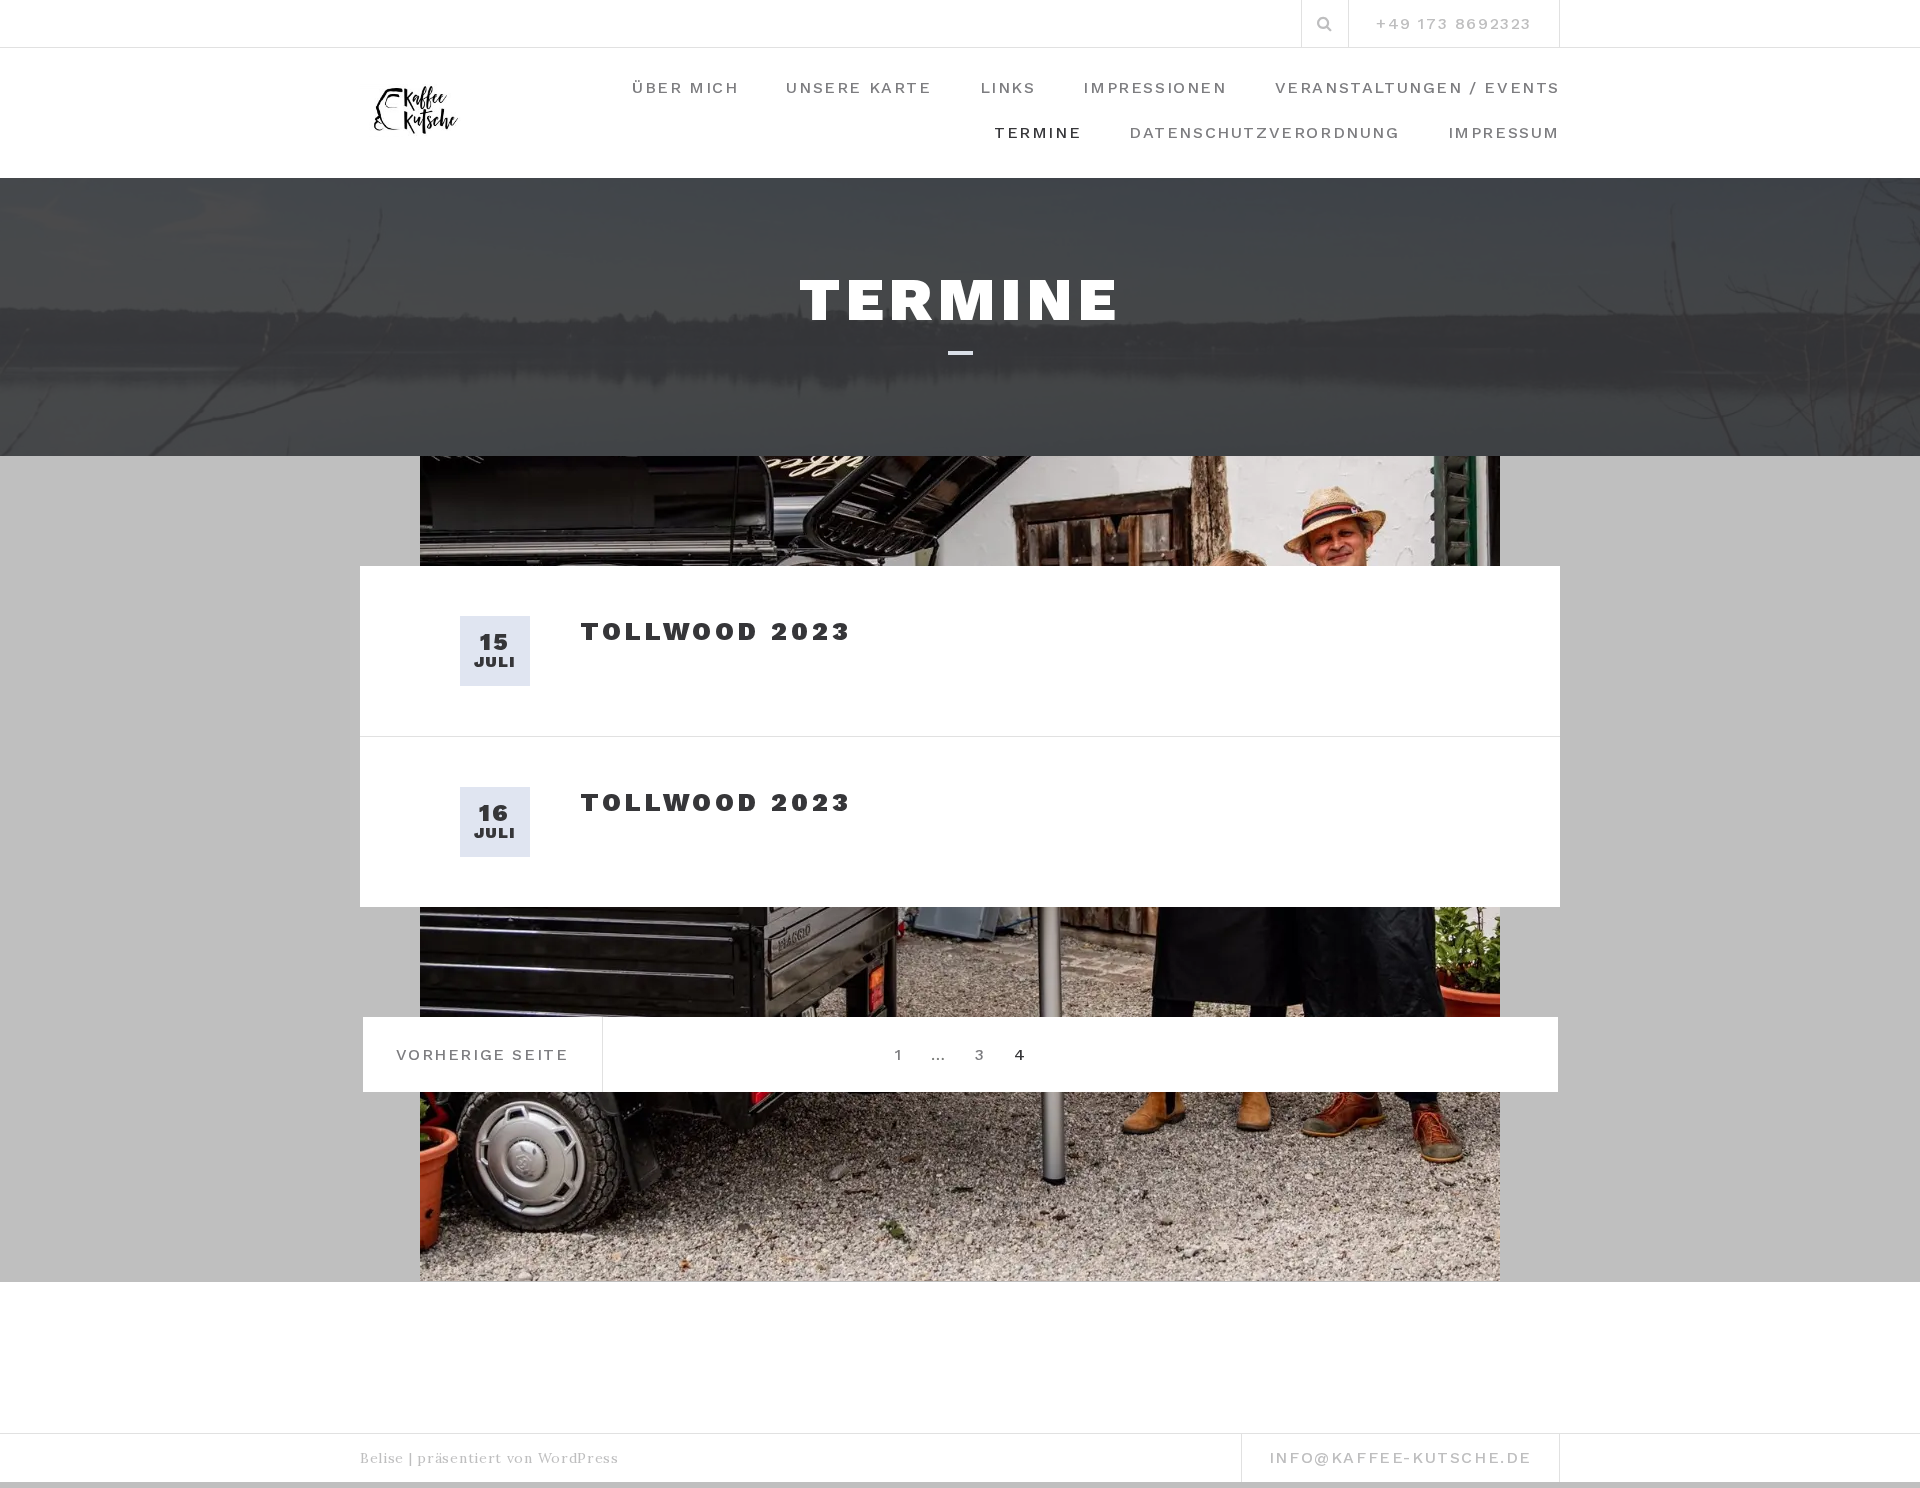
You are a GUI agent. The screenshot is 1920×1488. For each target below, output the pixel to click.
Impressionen (1154, 87)
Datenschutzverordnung (1264, 132)
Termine (1037, 132)
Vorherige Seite (482, 1054)
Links (1008, 87)
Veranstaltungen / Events (1417, 87)
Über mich (685, 87)
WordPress (578, 1458)
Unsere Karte (858, 87)
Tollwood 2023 (716, 631)
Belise (382, 1458)
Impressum (1504, 132)
